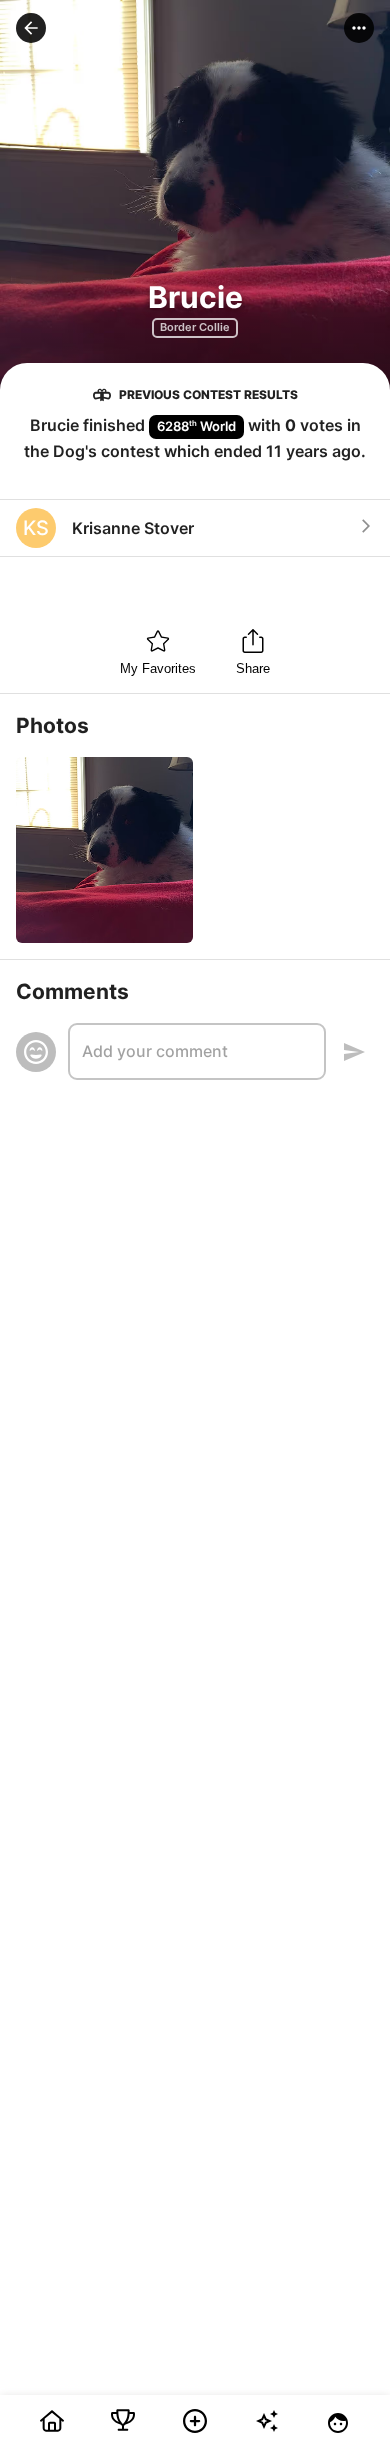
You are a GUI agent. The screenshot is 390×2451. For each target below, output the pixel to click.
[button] (31, 28)
